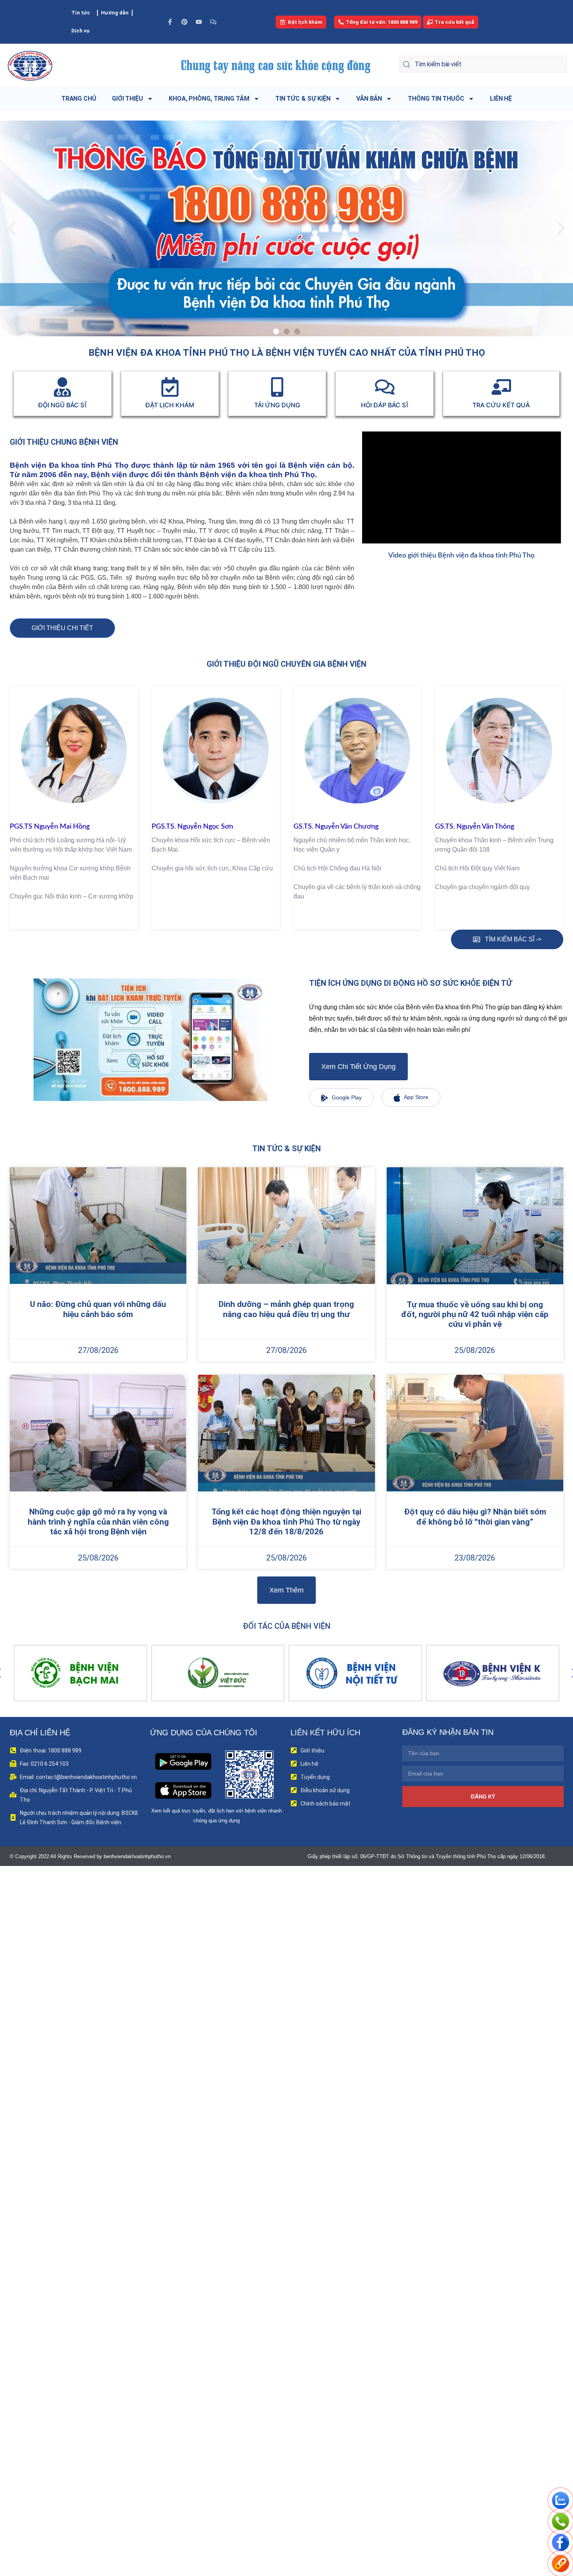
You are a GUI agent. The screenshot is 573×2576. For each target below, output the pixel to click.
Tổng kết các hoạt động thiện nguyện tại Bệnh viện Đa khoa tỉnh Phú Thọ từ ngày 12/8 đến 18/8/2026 (286, 1521)
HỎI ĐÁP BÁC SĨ (385, 405)
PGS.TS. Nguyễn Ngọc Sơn (50, 827)
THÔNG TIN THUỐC (436, 99)
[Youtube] (199, 22)
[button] (12, 228)
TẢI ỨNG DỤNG (277, 405)
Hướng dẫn (115, 13)
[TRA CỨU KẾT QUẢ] (501, 387)
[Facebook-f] (170, 22)
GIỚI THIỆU (127, 99)
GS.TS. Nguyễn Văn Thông (333, 827)
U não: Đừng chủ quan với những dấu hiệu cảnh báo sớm (98, 1309)
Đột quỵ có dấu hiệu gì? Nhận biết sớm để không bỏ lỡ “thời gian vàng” (475, 1517)
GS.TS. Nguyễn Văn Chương (194, 827)
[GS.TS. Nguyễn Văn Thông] (358, 751)
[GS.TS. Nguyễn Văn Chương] (216, 751)
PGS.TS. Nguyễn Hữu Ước (475, 827)
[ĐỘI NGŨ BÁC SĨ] (62, 387)
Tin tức (81, 13)
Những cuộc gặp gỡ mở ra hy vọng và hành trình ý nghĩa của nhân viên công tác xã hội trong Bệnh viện (98, 1521)
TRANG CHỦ (79, 99)
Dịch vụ (80, 31)
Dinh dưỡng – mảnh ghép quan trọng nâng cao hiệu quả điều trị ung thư (286, 1309)
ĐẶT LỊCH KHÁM (170, 405)
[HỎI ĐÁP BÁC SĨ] (385, 387)
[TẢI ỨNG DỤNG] (277, 387)
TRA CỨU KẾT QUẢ (501, 405)
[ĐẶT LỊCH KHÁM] (170, 387)
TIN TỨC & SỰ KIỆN (303, 99)
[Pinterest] (184, 22)
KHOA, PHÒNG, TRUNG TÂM (209, 99)
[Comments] (213, 22)
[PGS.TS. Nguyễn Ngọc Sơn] (74, 751)
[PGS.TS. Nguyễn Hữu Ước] (499, 751)
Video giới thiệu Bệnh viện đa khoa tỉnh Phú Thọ (461, 556)
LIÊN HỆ (501, 99)
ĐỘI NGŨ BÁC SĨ (63, 405)
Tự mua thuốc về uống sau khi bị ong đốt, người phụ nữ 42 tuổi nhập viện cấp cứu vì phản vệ (475, 1314)
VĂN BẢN (369, 99)
